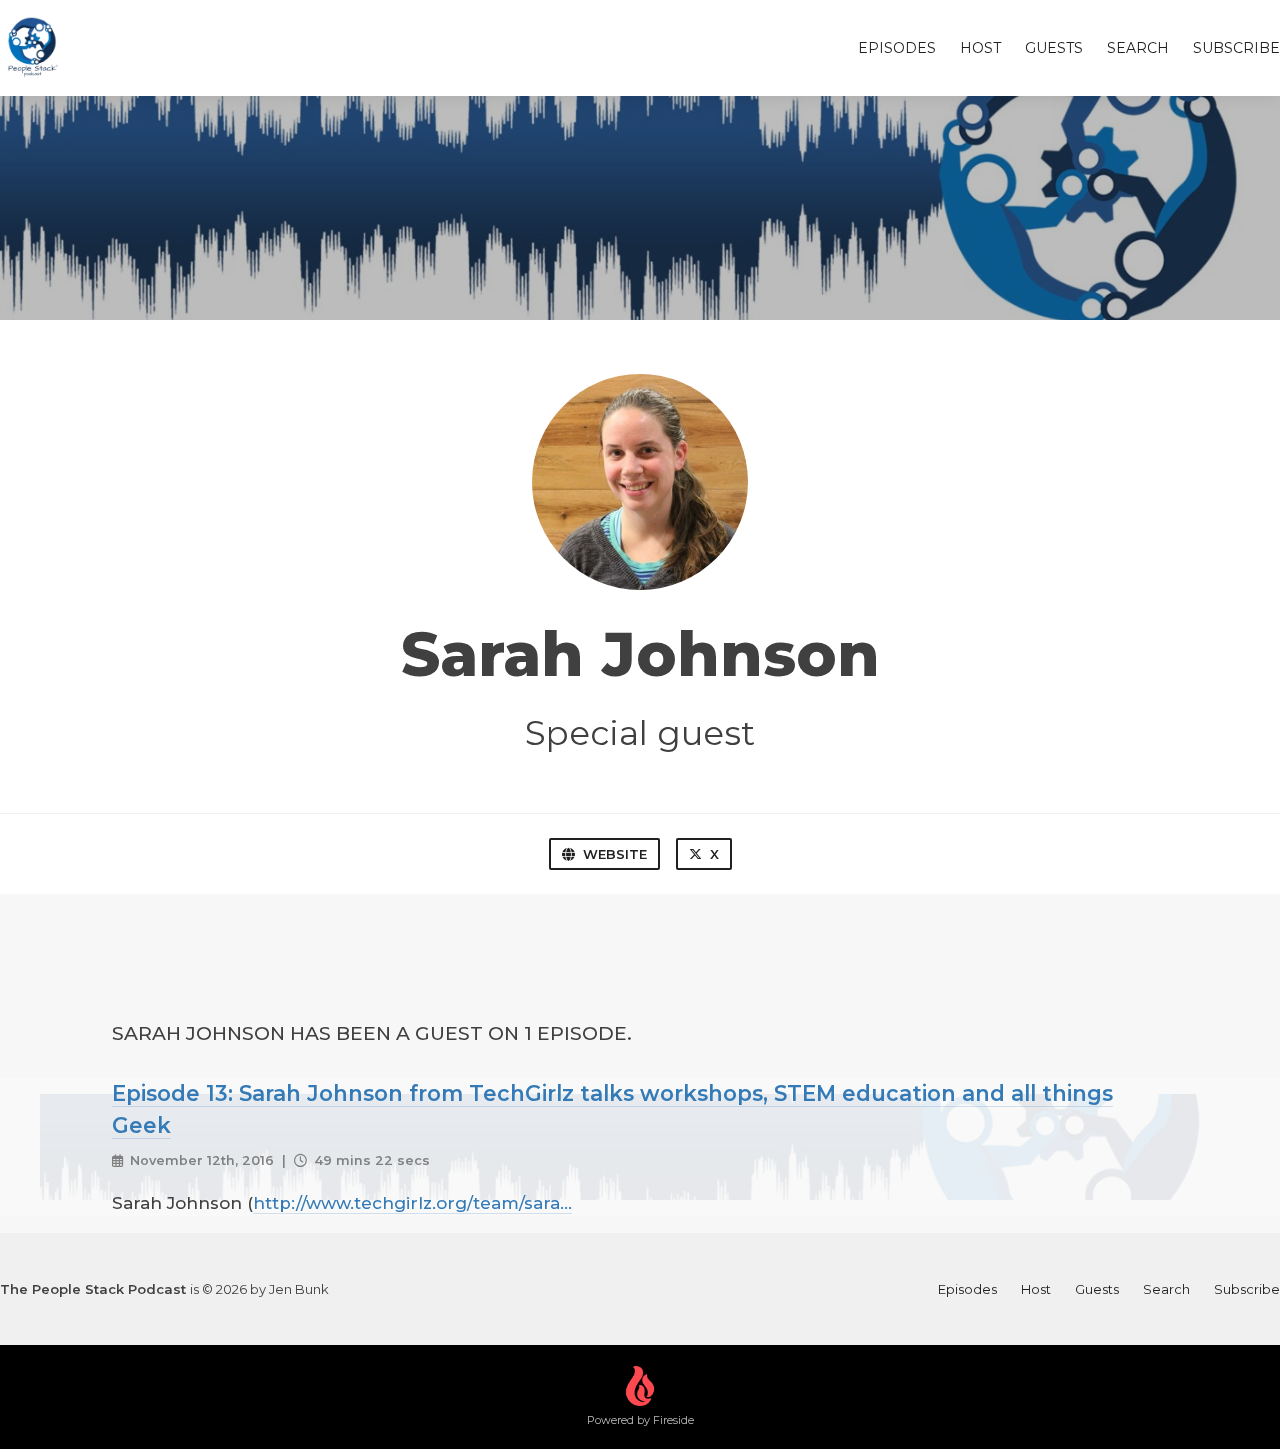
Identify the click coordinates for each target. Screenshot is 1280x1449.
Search (1138, 48)
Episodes (897, 48)
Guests (1054, 48)
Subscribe (1236, 48)
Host (980, 48)
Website (615, 854)
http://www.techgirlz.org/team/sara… (412, 1203)
